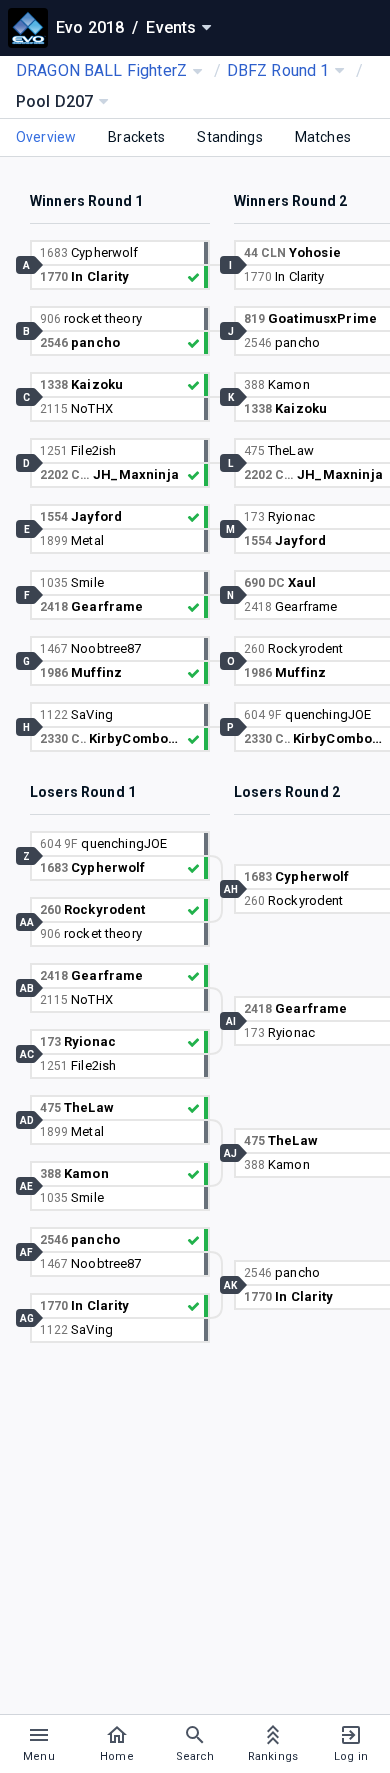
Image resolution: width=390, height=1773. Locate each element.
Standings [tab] (229, 137)
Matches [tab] (323, 137)
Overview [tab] (46, 137)
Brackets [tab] (136, 137)
